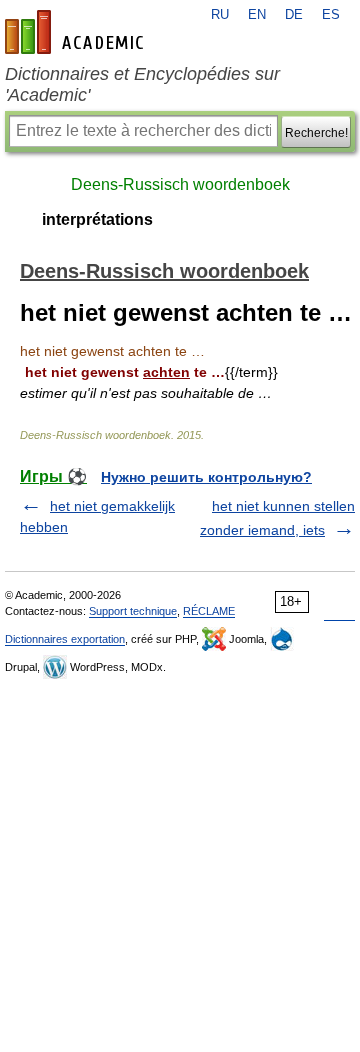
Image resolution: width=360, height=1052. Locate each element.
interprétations (97, 219)
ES (331, 15)
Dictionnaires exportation (65, 639)
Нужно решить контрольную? (206, 477)
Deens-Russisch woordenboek (180, 184)
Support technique (133, 611)
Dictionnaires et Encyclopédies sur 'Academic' (142, 84)
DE (294, 15)
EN (257, 15)
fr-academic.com (77, 32)
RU (220, 15)
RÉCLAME (209, 611)
